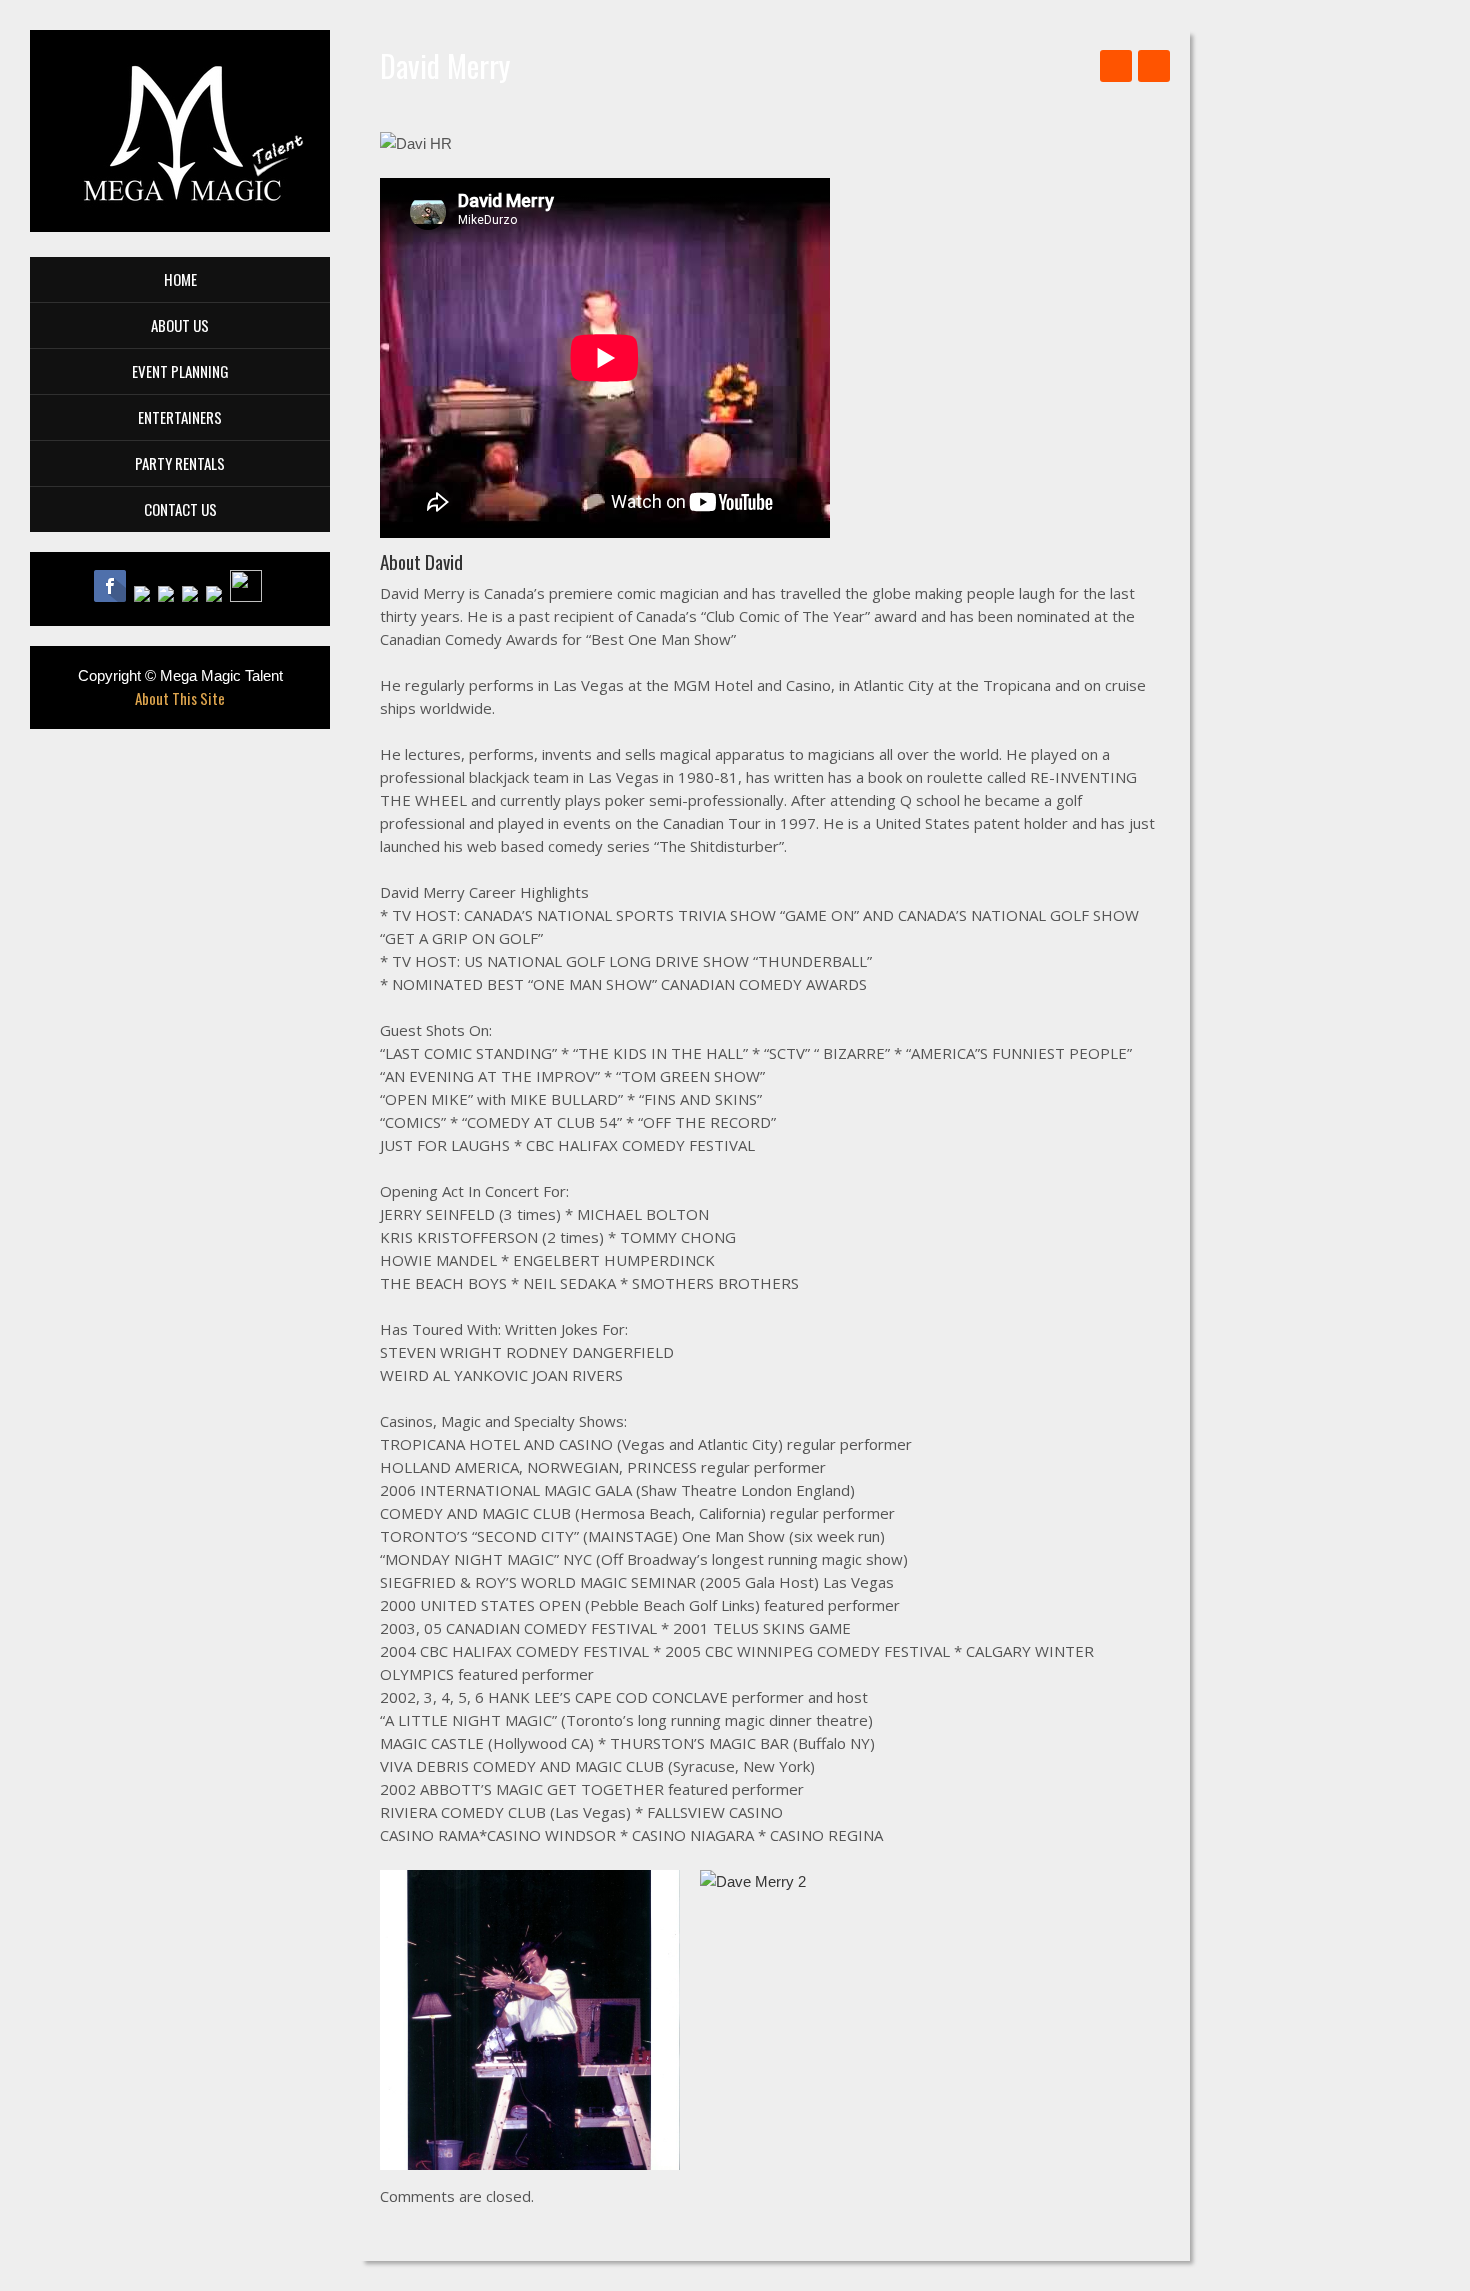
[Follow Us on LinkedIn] (218, 595)
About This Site (180, 698)
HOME (180, 279)
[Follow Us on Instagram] (194, 595)
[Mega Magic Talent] (179, 131)
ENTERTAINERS (180, 417)
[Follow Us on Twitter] (146, 595)
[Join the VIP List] (248, 595)
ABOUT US (180, 325)
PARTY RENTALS (180, 463)
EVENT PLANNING (180, 371)
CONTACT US (180, 509)
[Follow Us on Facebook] (114, 595)
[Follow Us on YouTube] (170, 595)
